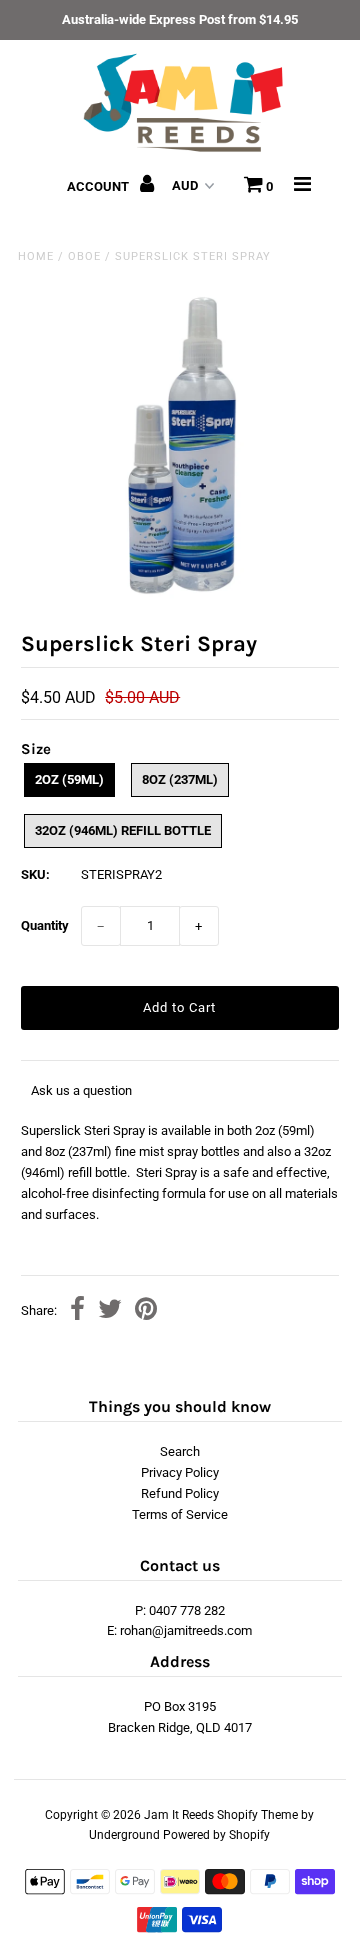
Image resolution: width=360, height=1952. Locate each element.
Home (36, 256)
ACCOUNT (99, 186)
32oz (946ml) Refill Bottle (123, 830)
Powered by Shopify (216, 1835)
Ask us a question (81, 1090)
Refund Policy (180, 1493)
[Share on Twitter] (110, 1311)
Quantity (45, 925)
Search (180, 1451)
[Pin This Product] (146, 1311)
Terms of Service (180, 1514)
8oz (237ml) (180, 779)
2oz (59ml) (69, 779)
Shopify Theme (257, 1815)
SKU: (35, 874)
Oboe (84, 256)
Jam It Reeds (179, 1815)
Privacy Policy (180, 1472)
